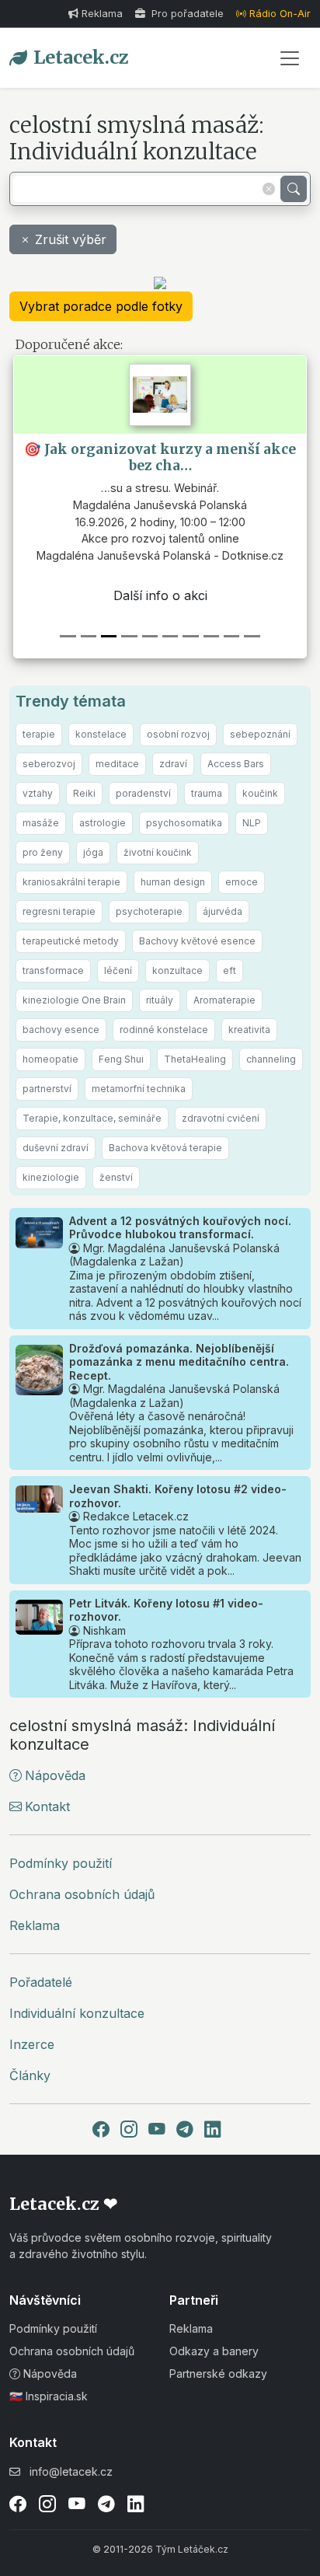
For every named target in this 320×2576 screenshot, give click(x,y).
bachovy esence (61, 1030)
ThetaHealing (195, 1059)
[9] (252, 636)
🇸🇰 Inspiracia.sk (49, 2396)
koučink (260, 793)
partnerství (47, 1089)
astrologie (103, 823)
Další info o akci (159, 595)
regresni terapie (59, 911)
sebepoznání (260, 734)
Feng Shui (121, 1059)
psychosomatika (184, 823)
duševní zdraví (56, 1148)
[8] (231, 636)
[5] (170, 636)
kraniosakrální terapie (71, 882)
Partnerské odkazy (218, 2374)
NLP (252, 823)
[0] (68, 636)
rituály (160, 1000)
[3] (129, 636)
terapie (39, 734)
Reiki (84, 793)
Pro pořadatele (186, 14)
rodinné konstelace (164, 1030)
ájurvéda (223, 911)
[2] (109, 636)
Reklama (102, 14)
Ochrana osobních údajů (82, 1894)
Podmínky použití (61, 1863)
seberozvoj (49, 764)
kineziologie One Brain (74, 1000)
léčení (118, 970)
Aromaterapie (224, 1000)
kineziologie (51, 1177)
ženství (116, 1177)
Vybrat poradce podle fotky (101, 306)
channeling (271, 1059)
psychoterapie (149, 911)
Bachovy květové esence (197, 941)
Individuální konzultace (77, 2013)
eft (230, 970)
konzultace (177, 970)
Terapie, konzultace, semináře (92, 1118)
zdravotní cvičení (221, 1118)
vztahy (38, 793)
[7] (211, 636)
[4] (150, 636)
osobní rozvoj (178, 734)
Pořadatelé (41, 1982)
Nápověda (55, 1775)
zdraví (173, 764)
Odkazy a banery (214, 2351)
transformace (53, 970)
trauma (207, 793)
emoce (242, 882)
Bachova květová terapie (165, 1148)
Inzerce (32, 2044)
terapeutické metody (71, 941)
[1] (89, 636)
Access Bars (236, 764)
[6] (190, 636)
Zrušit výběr (71, 239)
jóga (93, 852)
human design (173, 882)
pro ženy (43, 852)
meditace (117, 764)
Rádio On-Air (280, 14)
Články (30, 2075)
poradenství (143, 793)
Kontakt (47, 1806)
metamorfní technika (139, 1089)
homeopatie (50, 1059)
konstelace (101, 734)
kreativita (249, 1030)
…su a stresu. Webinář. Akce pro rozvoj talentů (158, 522)
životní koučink (158, 852)
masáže (41, 823)
